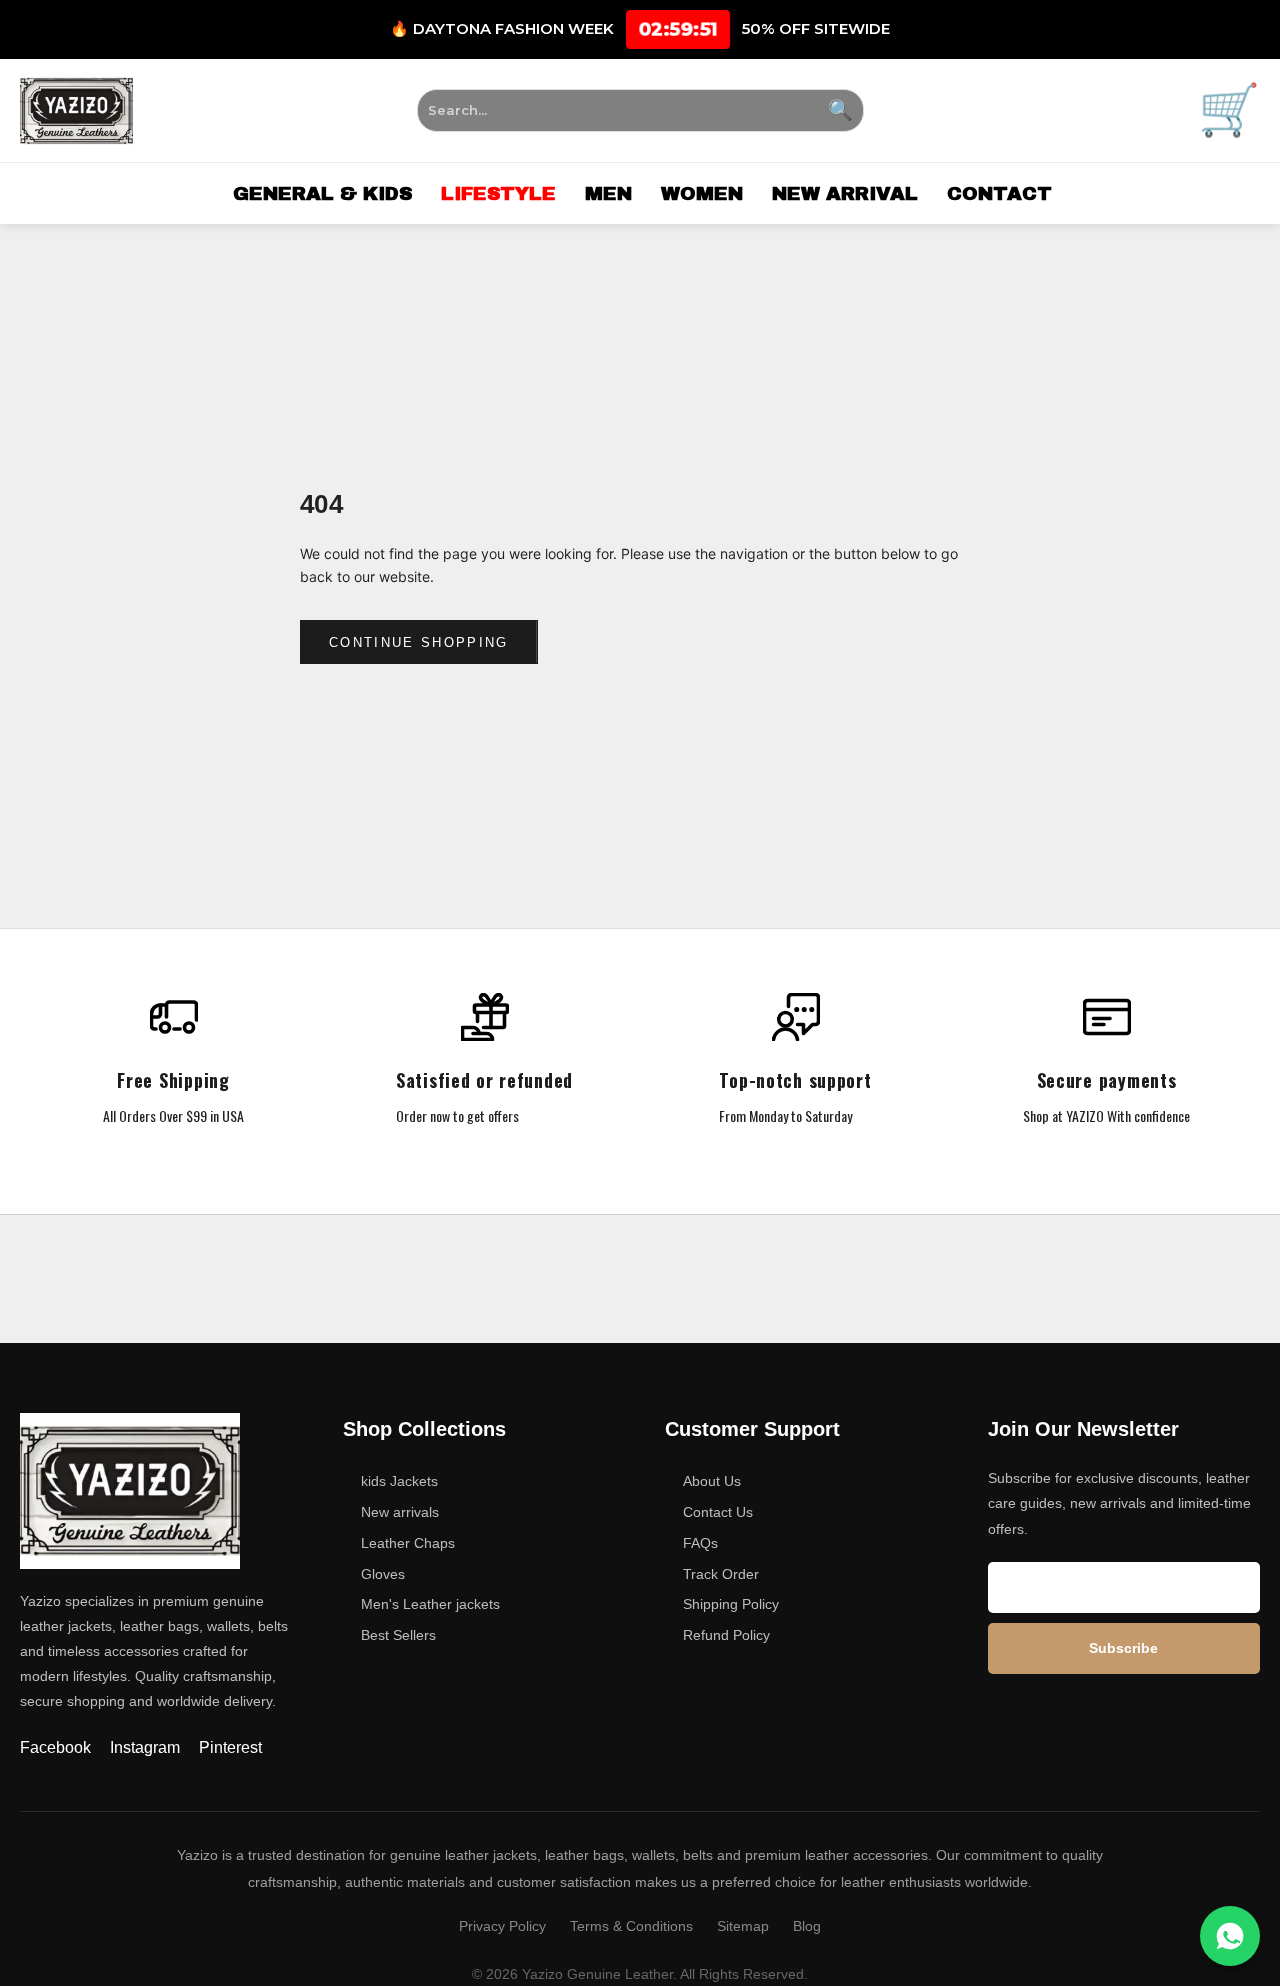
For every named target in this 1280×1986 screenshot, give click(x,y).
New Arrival (845, 193)
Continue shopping (419, 642)
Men (608, 193)
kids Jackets (399, 1481)
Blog (807, 1926)
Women (702, 193)
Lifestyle (498, 193)
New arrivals (400, 1512)
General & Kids (322, 193)
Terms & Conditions (631, 1926)
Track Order (721, 1574)
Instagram (147, 1747)
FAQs (700, 1543)
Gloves (383, 1574)
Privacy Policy (502, 1926)
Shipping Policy (731, 1604)
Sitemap (743, 1926)
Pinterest (230, 1747)
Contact (999, 193)
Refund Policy (726, 1635)
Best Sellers (398, 1635)
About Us (712, 1481)
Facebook (57, 1747)
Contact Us (718, 1512)
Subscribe (1123, 1648)
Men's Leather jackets (430, 1604)
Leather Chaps (408, 1543)
